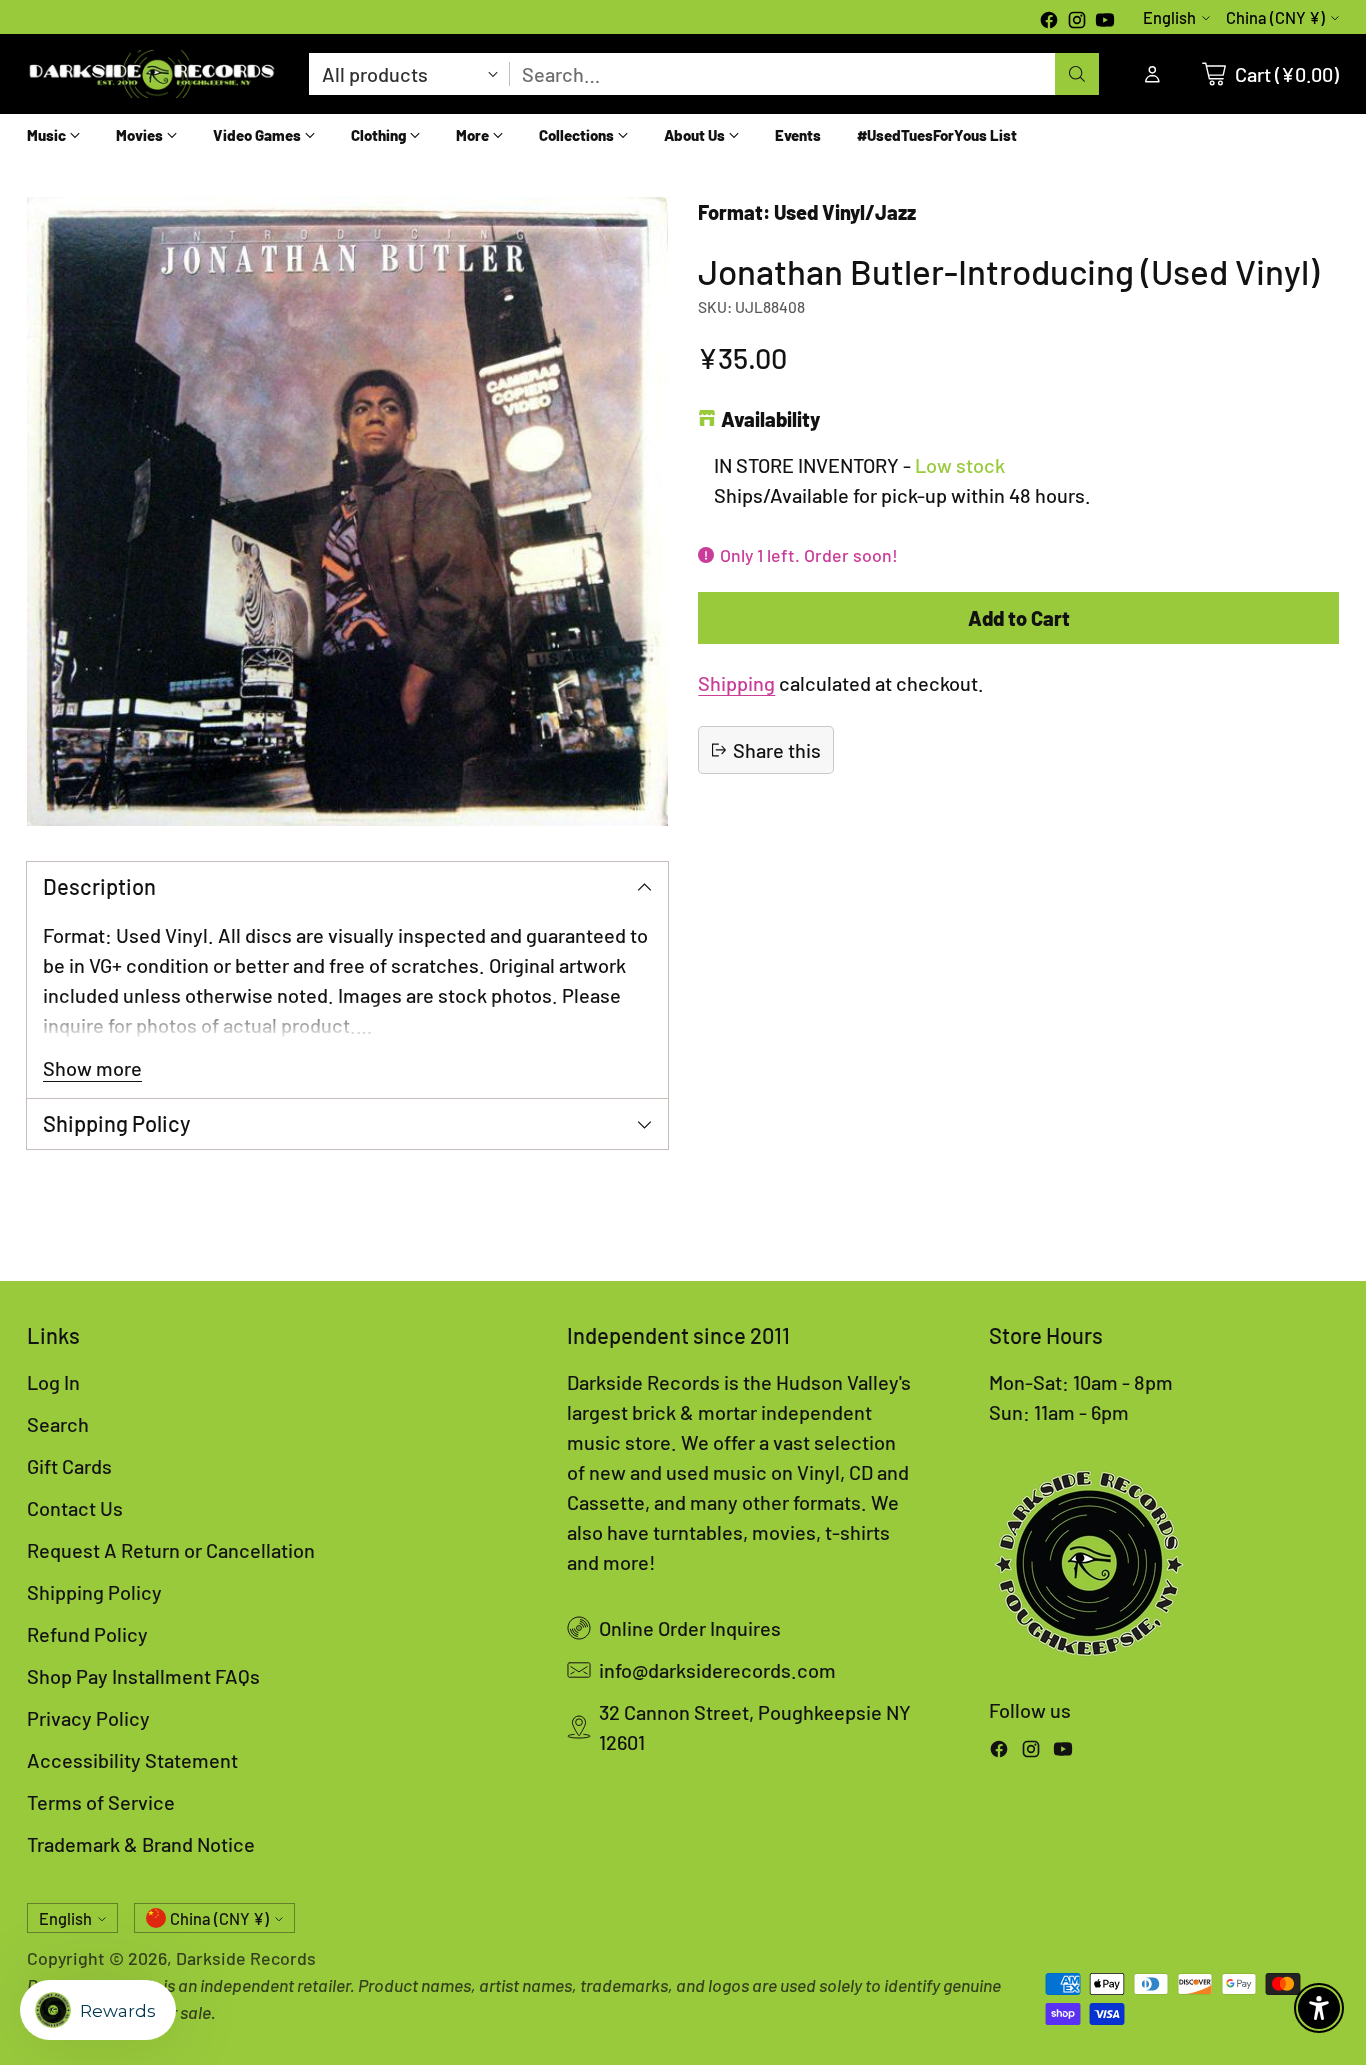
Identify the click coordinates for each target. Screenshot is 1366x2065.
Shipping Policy (94, 1592)
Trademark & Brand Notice (141, 1844)
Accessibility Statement (132, 1760)
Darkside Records (246, 1958)
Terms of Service (101, 1802)
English (1169, 17)
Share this (777, 750)
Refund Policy (87, 1634)
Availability (770, 419)
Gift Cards (69, 1466)
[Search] (1077, 74)
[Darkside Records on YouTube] (1105, 22)
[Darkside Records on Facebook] (1049, 22)
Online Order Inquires (690, 1628)
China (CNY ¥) (1275, 17)
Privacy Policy (88, 1718)
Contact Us (75, 1508)
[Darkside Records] (152, 74)
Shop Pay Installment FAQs (143, 1676)
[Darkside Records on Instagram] (1077, 22)
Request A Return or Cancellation (171, 1550)
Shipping (736, 683)
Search (58, 1424)
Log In (53, 1382)
